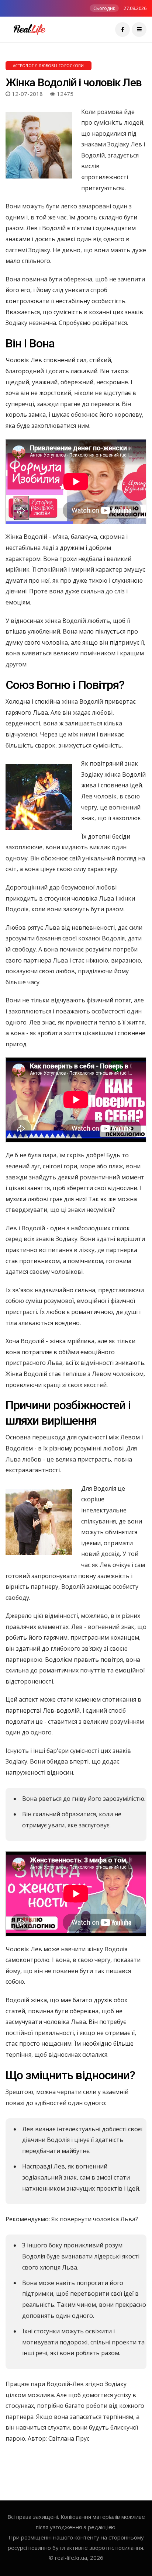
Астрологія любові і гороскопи (49, 66)
